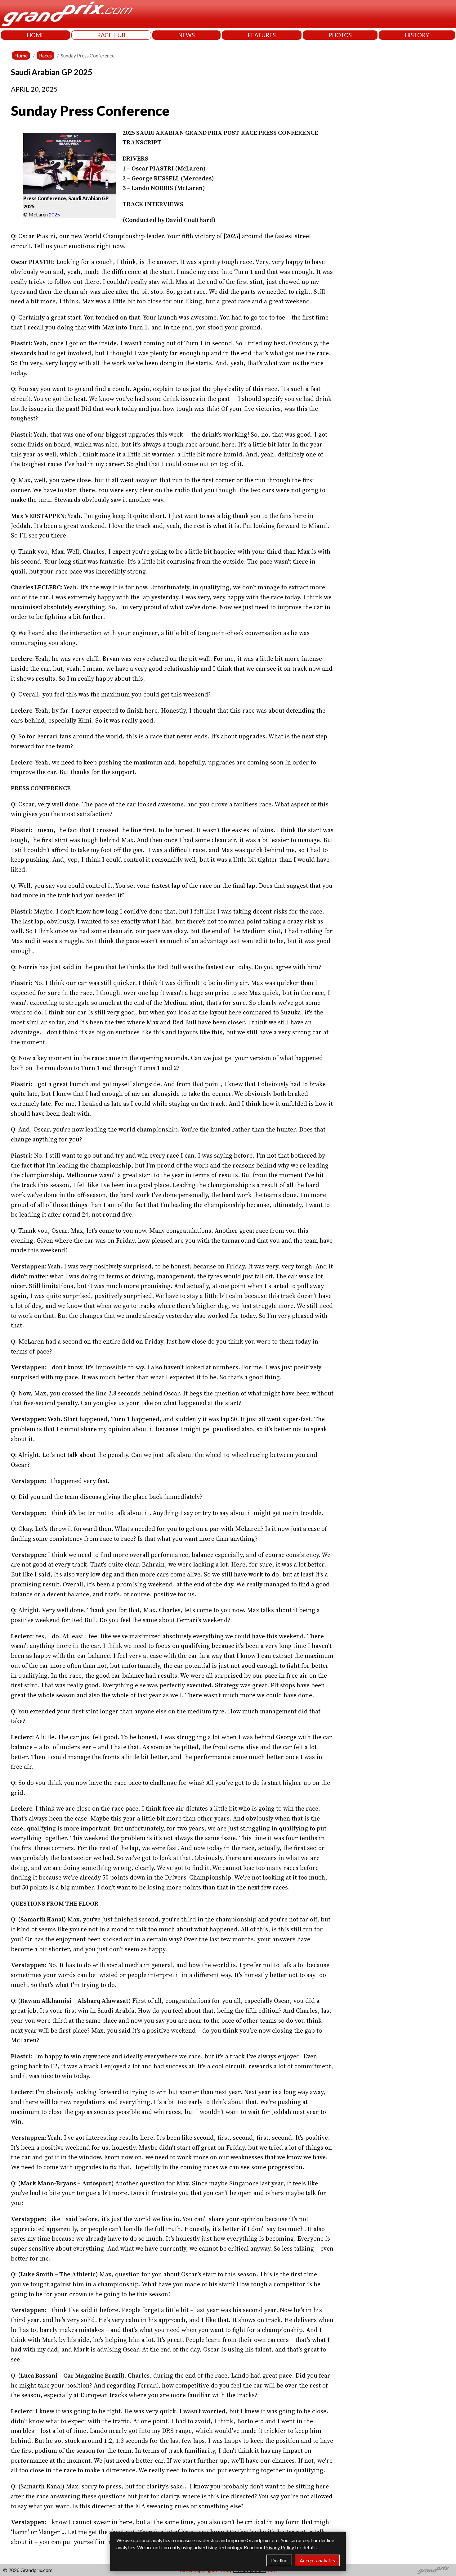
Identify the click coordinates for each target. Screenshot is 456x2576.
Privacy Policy (279, 2547)
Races (45, 55)
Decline (279, 2560)
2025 (54, 214)
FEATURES (262, 35)
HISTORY (417, 35)
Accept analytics (317, 2560)
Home (21, 55)
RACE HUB (111, 35)
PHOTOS (340, 35)
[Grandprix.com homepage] (434, 2570)
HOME (36, 35)
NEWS (186, 35)
